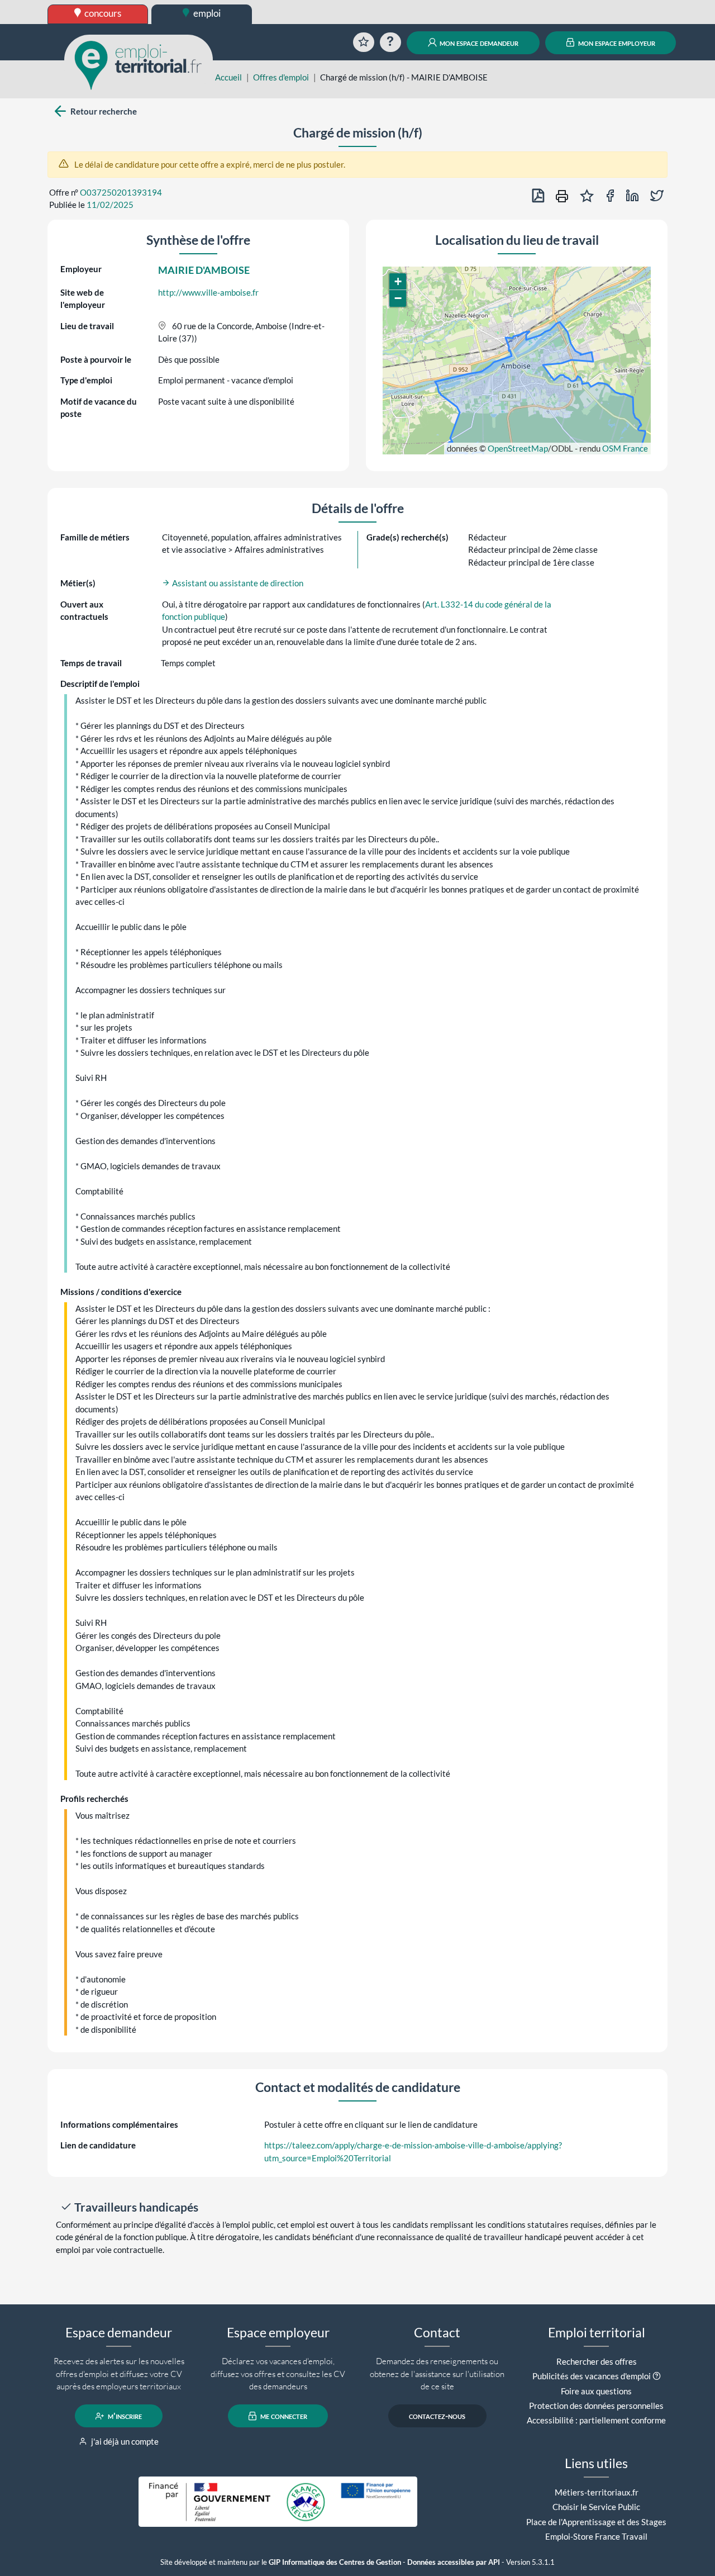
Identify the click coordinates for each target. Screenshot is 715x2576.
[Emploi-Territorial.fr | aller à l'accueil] (139, 64)
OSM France (625, 448)
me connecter (283, 2416)
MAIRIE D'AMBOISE (204, 270)
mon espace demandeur (478, 42)
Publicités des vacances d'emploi (592, 2376)
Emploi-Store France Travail (596, 2536)
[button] (398, 282)
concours (102, 13)
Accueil (228, 77)
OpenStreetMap (518, 448)
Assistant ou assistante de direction (237, 583)
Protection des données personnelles (596, 2406)
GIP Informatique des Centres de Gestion (335, 2562)
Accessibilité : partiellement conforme (596, 2420)
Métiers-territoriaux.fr (597, 2492)
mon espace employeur (616, 42)
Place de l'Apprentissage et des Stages (596, 2522)
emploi (206, 13)
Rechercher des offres (597, 2361)
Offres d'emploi (281, 77)
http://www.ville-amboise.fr (208, 292)
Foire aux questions (596, 2391)
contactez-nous (437, 2416)
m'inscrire (124, 2416)
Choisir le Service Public (596, 2507)
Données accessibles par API (454, 2562)
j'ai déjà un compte (124, 2441)
